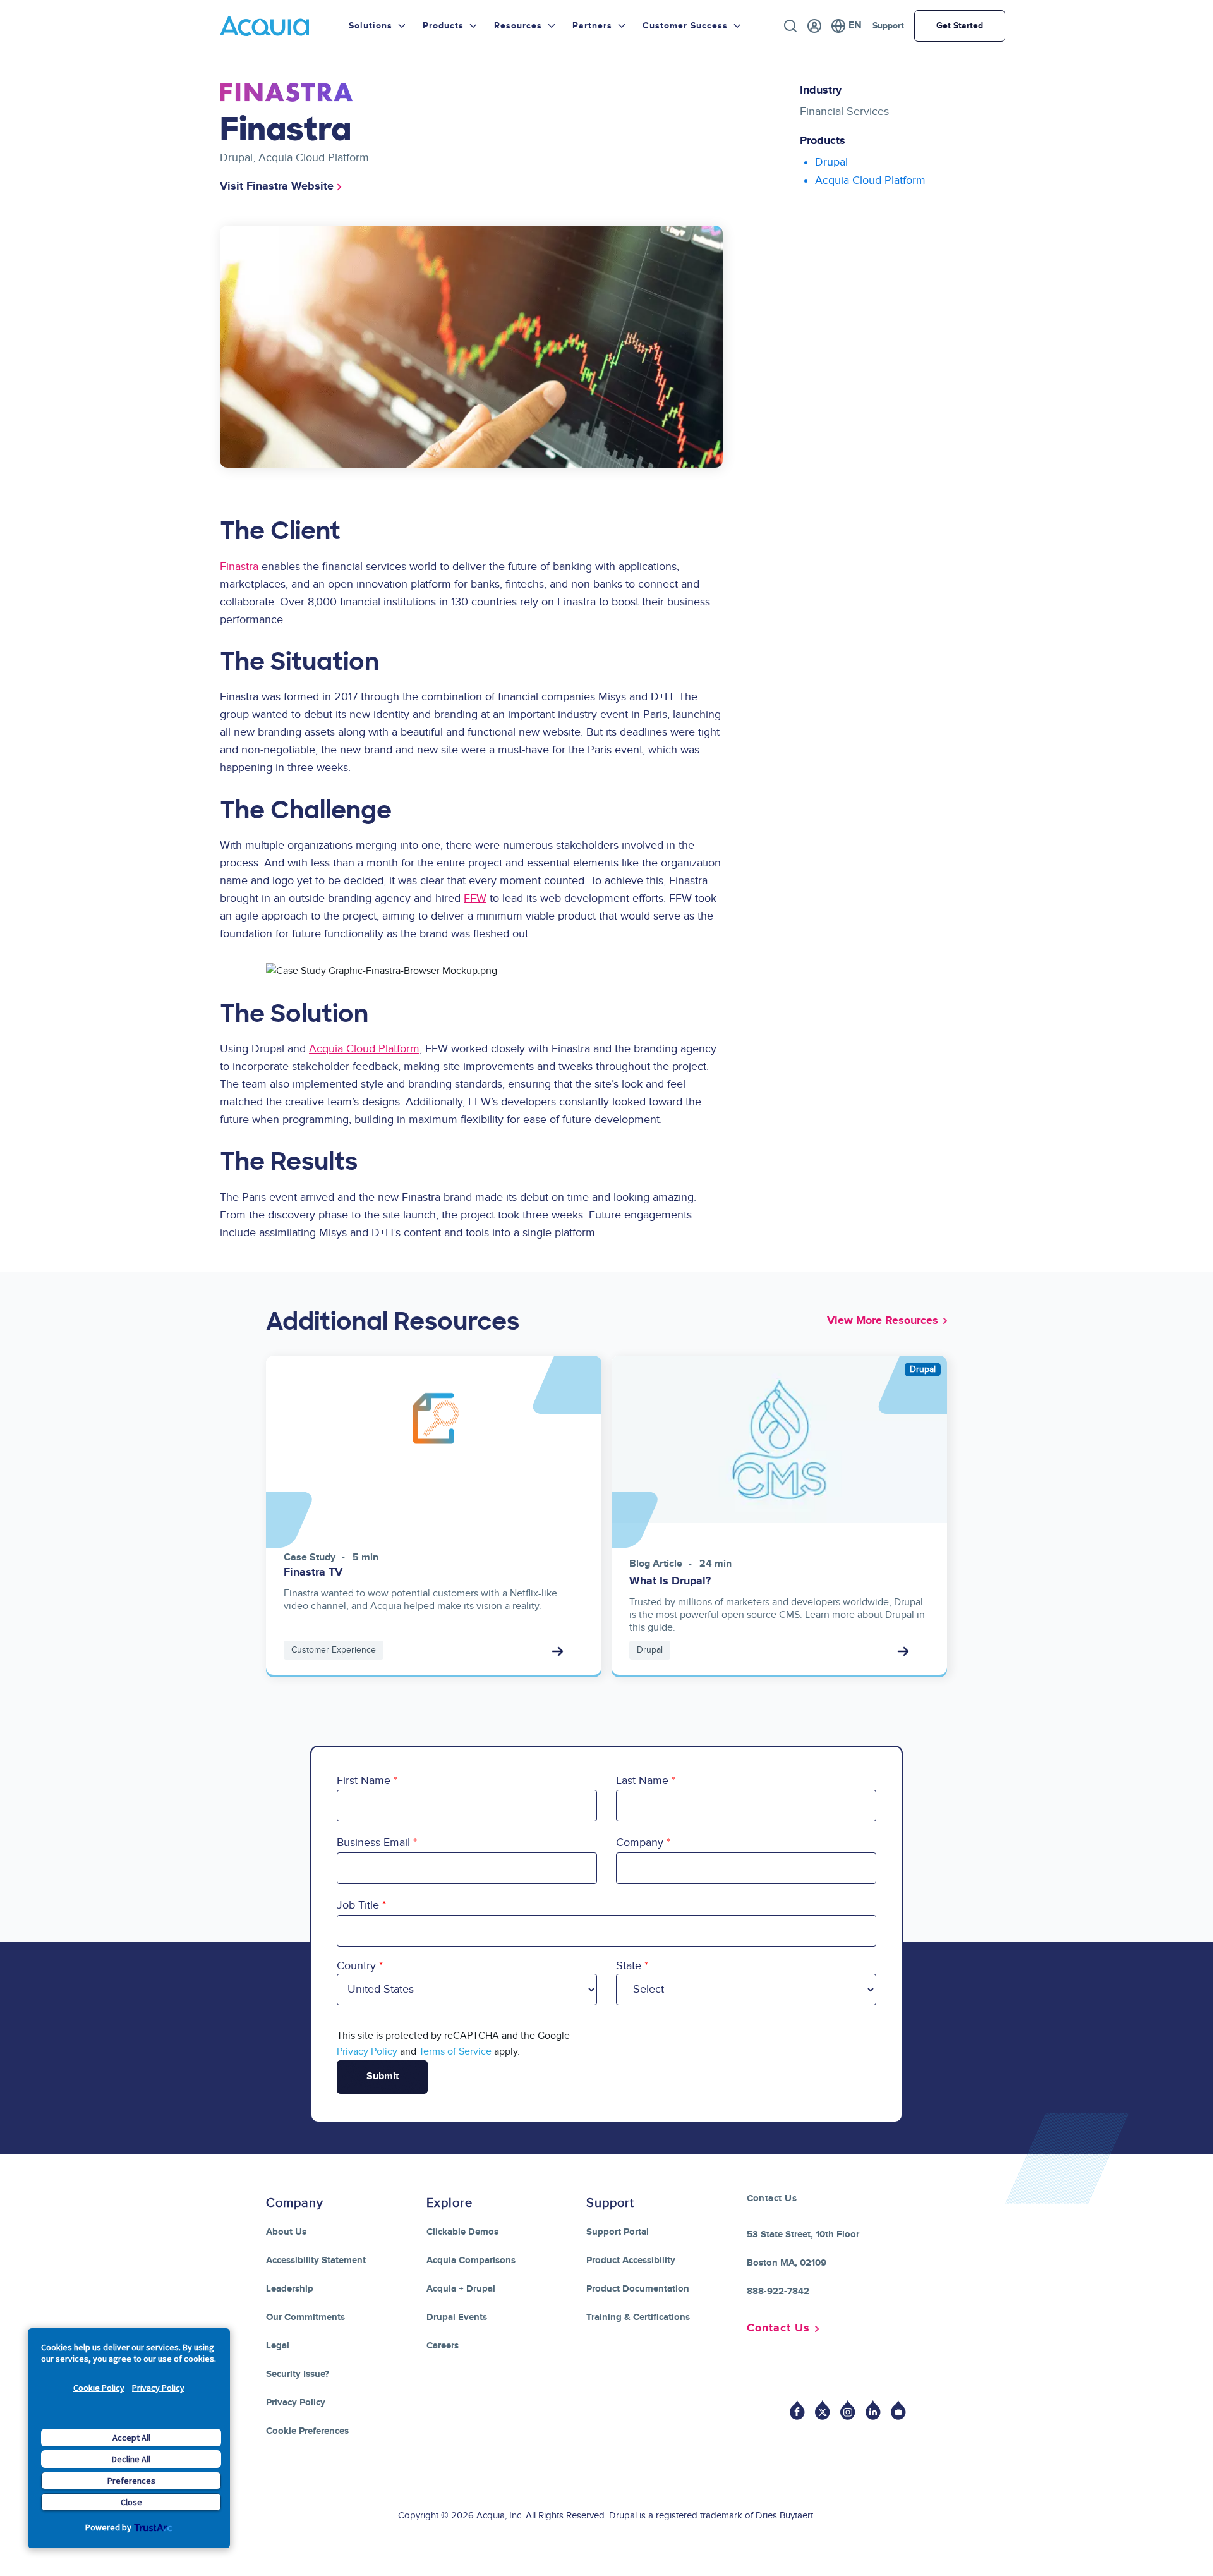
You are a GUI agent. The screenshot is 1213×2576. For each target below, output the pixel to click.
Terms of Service (455, 2051)
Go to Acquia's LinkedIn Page (873, 2410)
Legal (278, 2346)
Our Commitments (305, 2317)
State (629, 1966)
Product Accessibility (631, 2260)
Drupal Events (457, 2317)
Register (814, 26)
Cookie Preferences (307, 2431)
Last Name (642, 1781)
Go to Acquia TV (898, 2410)
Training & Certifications (638, 2317)
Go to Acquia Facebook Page (797, 2410)
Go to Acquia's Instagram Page (848, 2410)
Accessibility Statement (316, 2260)
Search (790, 26)
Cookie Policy (99, 2388)
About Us (286, 2232)
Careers (443, 2346)
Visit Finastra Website (277, 186)
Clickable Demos (462, 2232)
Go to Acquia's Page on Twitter (823, 2410)
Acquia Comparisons (471, 2260)
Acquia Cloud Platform (364, 1049)
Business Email (373, 1843)
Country (356, 1966)
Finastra (239, 567)
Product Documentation (638, 2289)
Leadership (290, 2289)
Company (640, 1843)
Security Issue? (298, 2374)
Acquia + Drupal (461, 2289)
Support (888, 26)
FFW (475, 898)
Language (846, 26)
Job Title (358, 1905)
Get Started (960, 26)
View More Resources (883, 1321)
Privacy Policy (158, 2388)
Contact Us (778, 2328)
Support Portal (618, 2232)
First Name (364, 1781)
